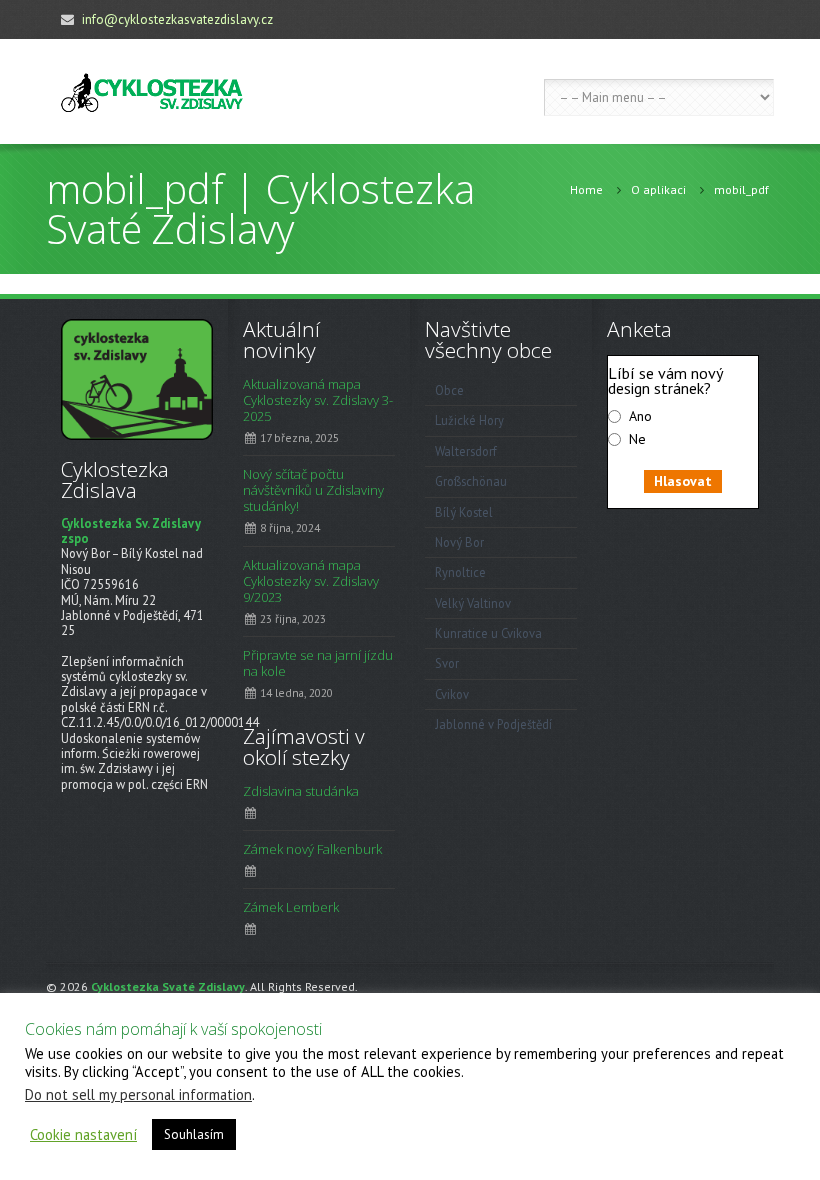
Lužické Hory (469, 420)
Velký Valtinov (473, 603)
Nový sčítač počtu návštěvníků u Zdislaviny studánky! (313, 490)
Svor (447, 663)
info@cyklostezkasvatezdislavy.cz (177, 19)
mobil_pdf (741, 189)
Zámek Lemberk (291, 907)
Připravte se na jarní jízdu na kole (318, 663)
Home (586, 189)
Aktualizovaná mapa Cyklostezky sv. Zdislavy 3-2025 (318, 400)
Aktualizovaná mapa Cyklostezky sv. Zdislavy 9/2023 (311, 581)
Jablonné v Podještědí (493, 724)
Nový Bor (459, 542)
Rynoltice (460, 572)
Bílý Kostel (464, 512)
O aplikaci (658, 189)
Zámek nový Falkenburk (312, 849)
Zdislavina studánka (301, 791)
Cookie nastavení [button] (83, 1135)
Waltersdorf (466, 451)
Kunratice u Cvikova (488, 633)
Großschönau (471, 481)
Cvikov (452, 694)
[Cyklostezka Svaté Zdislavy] (152, 91)
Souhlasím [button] (194, 1134)
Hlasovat (683, 481)
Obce (449, 390)
